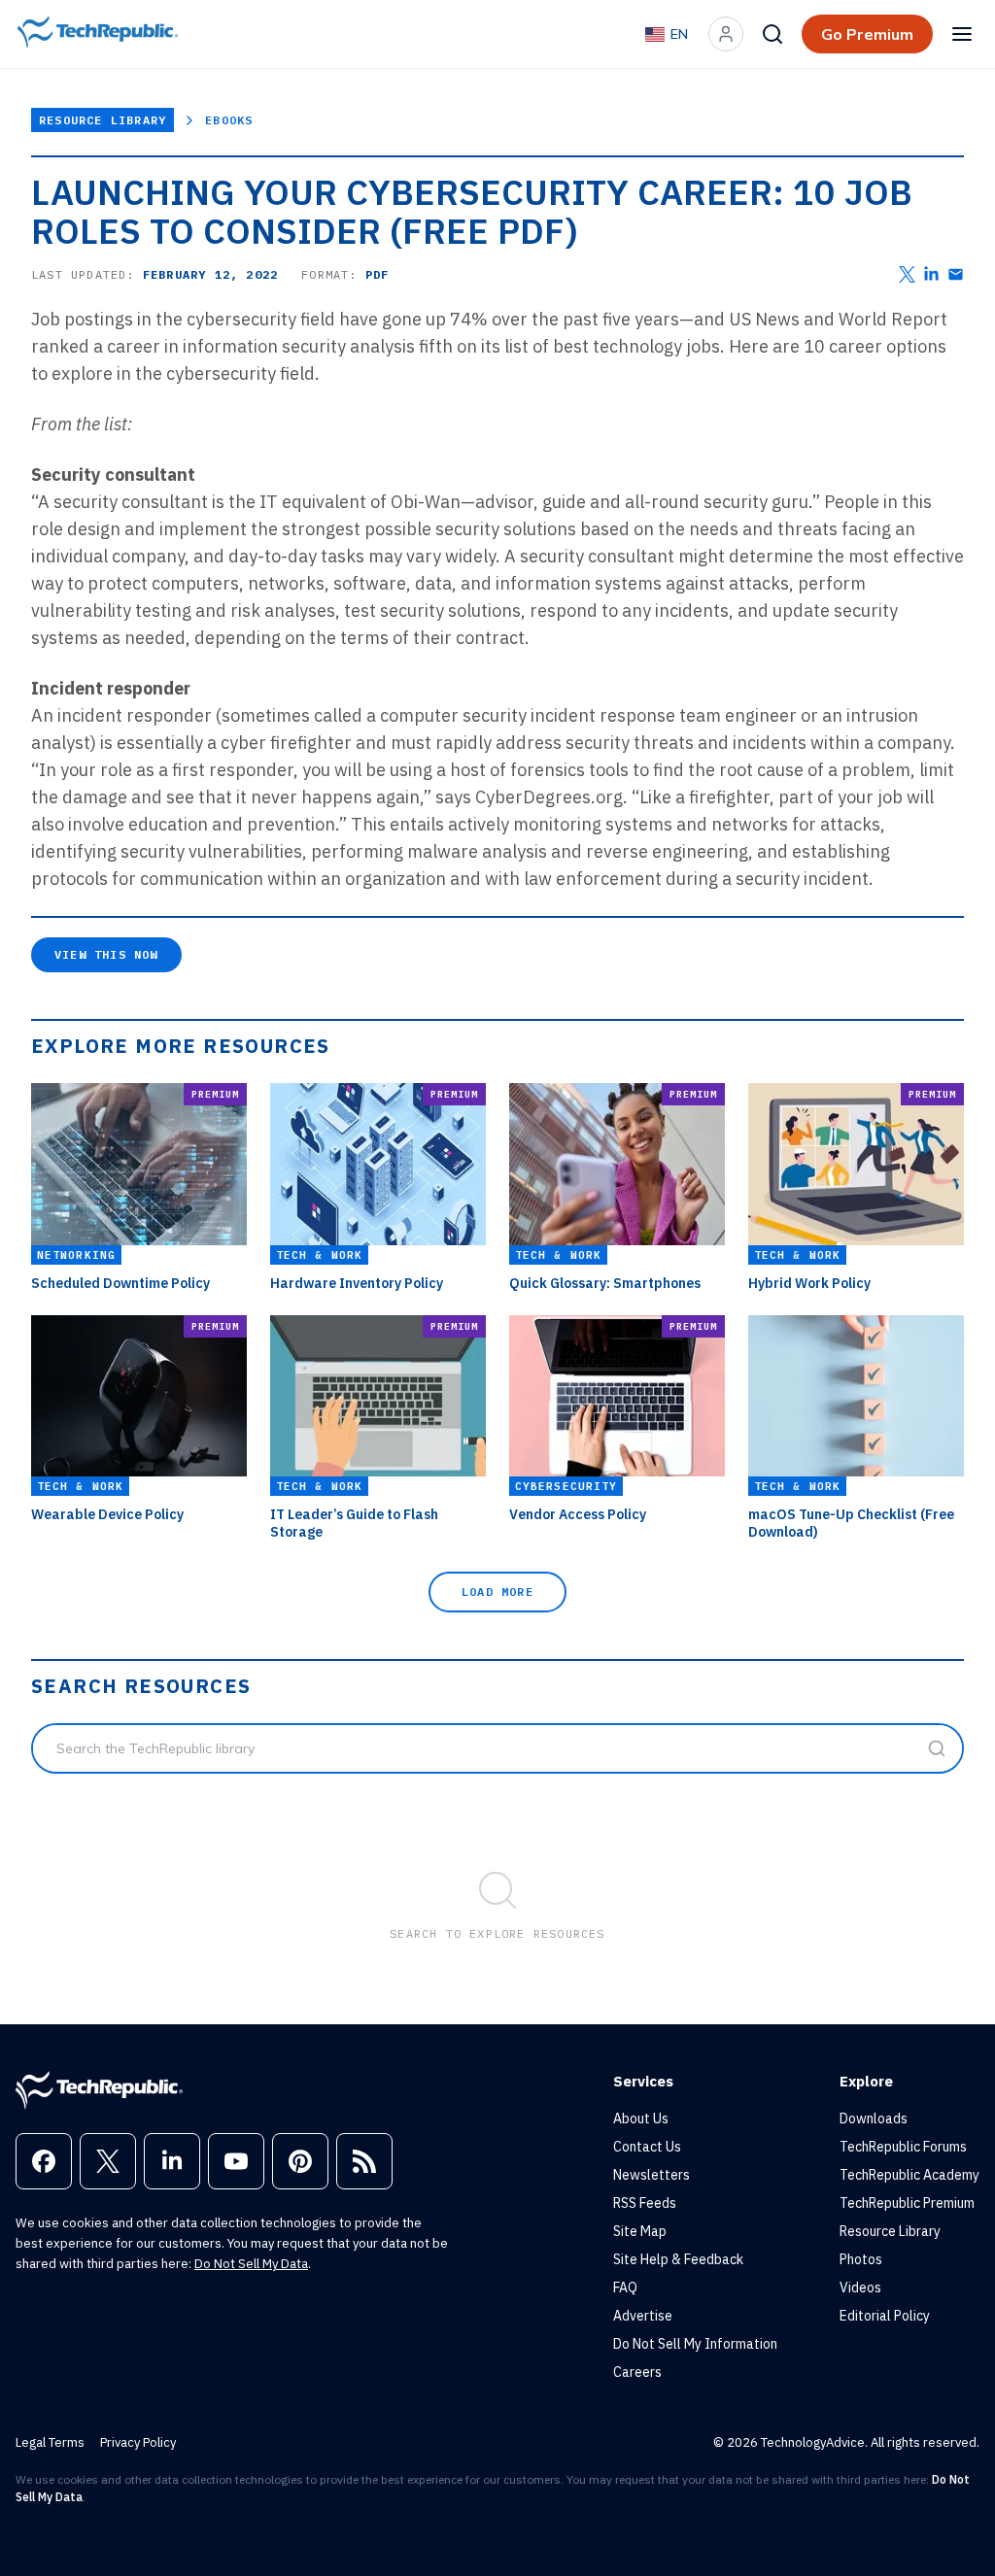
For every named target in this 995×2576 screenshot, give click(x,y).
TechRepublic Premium (907, 2203)
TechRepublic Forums (903, 2147)
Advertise (643, 2316)
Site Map (640, 2231)
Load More (497, 1592)
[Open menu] (962, 34)
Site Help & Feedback (678, 2259)
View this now (106, 954)
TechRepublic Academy (909, 2175)
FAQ (625, 2288)
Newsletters (652, 2175)
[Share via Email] (956, 274)
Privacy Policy (138, 2442)
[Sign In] (726, 34)
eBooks (229, 120)
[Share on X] (907, 274)
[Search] (772, 34)
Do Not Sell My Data (251, 2264)
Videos (860, 2288)
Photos (861, 2259)
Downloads (874, 2118)
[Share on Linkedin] (931, 274)
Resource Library (103, 120)
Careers (637, 2372)
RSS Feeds (645, 2203)
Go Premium (867, 34)
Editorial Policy (885, 2316)
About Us (641, 2118)
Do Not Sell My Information (695, 2344)
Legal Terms (50, 2442)
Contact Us (647, 2147)
